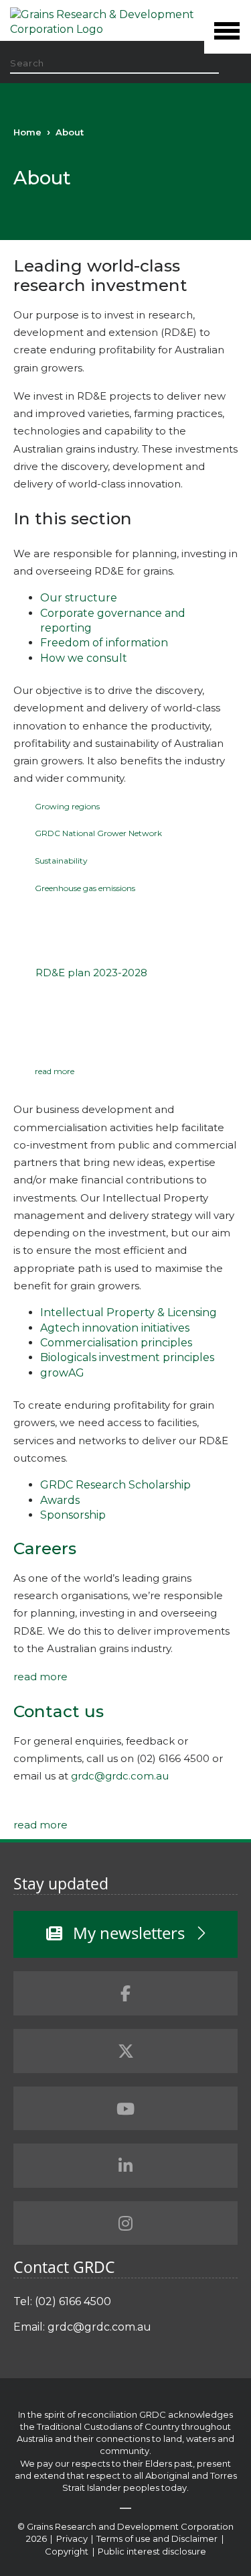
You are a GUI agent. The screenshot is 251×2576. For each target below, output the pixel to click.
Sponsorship (73, 1515)
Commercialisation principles (116, 1343)
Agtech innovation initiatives (115, 1328)
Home (27, 132)
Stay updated (61, 1883)
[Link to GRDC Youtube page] (125, 2109)
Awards (60, 1500)
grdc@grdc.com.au (120, 1776)
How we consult (84, 658)
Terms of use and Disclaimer (157, 2538)
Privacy (73, 2538)
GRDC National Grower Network (98, 833)
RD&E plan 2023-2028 (91, 973)
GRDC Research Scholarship (115, 1485)
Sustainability (61, 861)
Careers (45, 1548)
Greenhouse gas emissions (85, 888)
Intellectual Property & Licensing (129, 1312)
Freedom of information (104, 643)
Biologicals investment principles (127, 1357)
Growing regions (67, 806)
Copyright (68, 2551)
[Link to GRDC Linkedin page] (125, 2166)
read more (55, 1071)
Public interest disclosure (152, 2551)
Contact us (59, 1711)
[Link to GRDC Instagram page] (125, 2223)
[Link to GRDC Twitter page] (125, 2051)
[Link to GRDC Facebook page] (125, 1993)
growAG (62, 1373)
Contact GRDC (64, 2267)
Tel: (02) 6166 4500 (62, 2301)
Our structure (79, 598)
